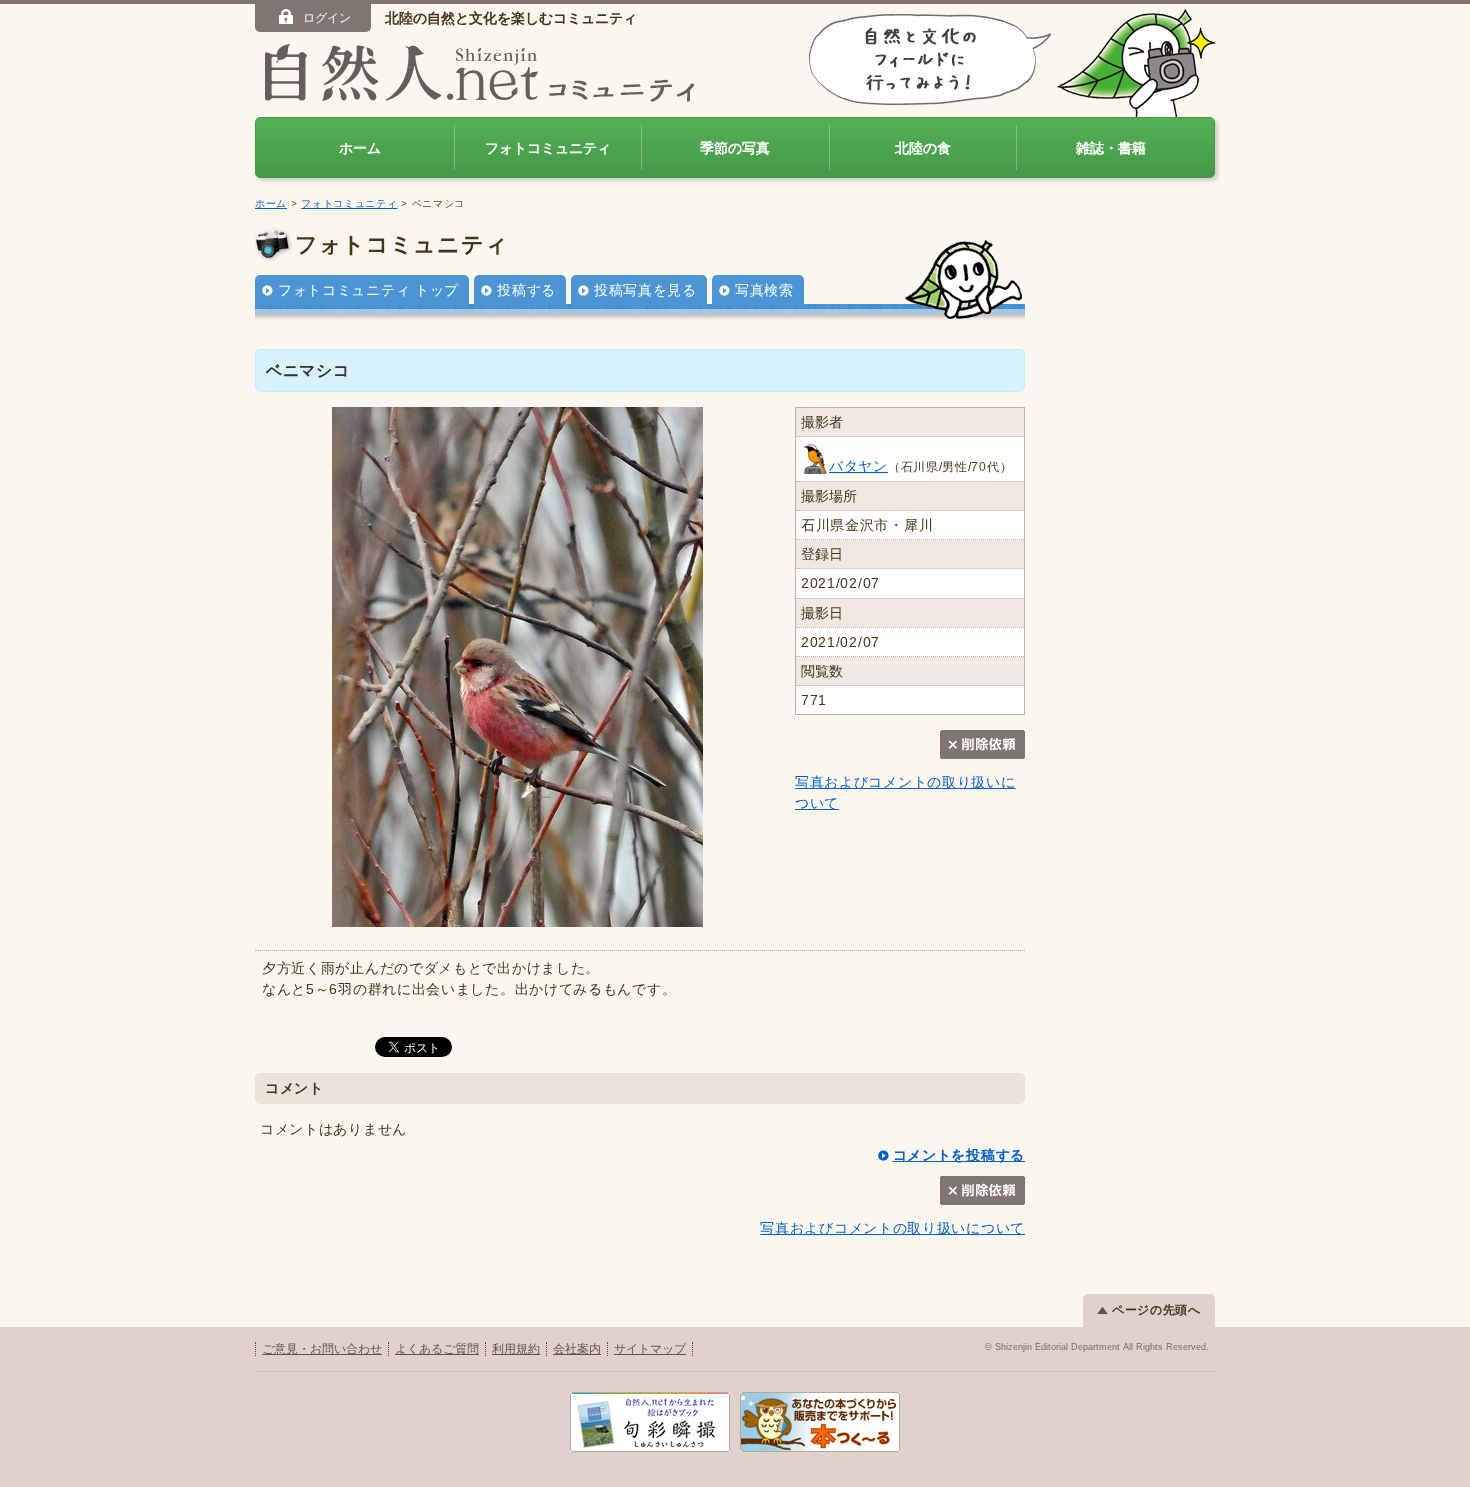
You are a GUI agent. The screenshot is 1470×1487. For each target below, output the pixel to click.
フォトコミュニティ (548, 148)
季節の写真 (735, 148)
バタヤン (858, 466)
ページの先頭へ (1156, 1310)
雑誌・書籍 (1111, 148)
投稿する (526, 290)
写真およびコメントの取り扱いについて (892, 1228)
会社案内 (577, 1349)
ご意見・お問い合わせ (322, 1349)
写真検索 (764, 290)
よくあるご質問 (437, 1349)
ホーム (360, 148)
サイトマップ (650, 1349)
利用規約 (516, 1349)
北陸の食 (923, 148)
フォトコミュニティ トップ (368, 290)
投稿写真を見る (645, 290)
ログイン (327, 18)
